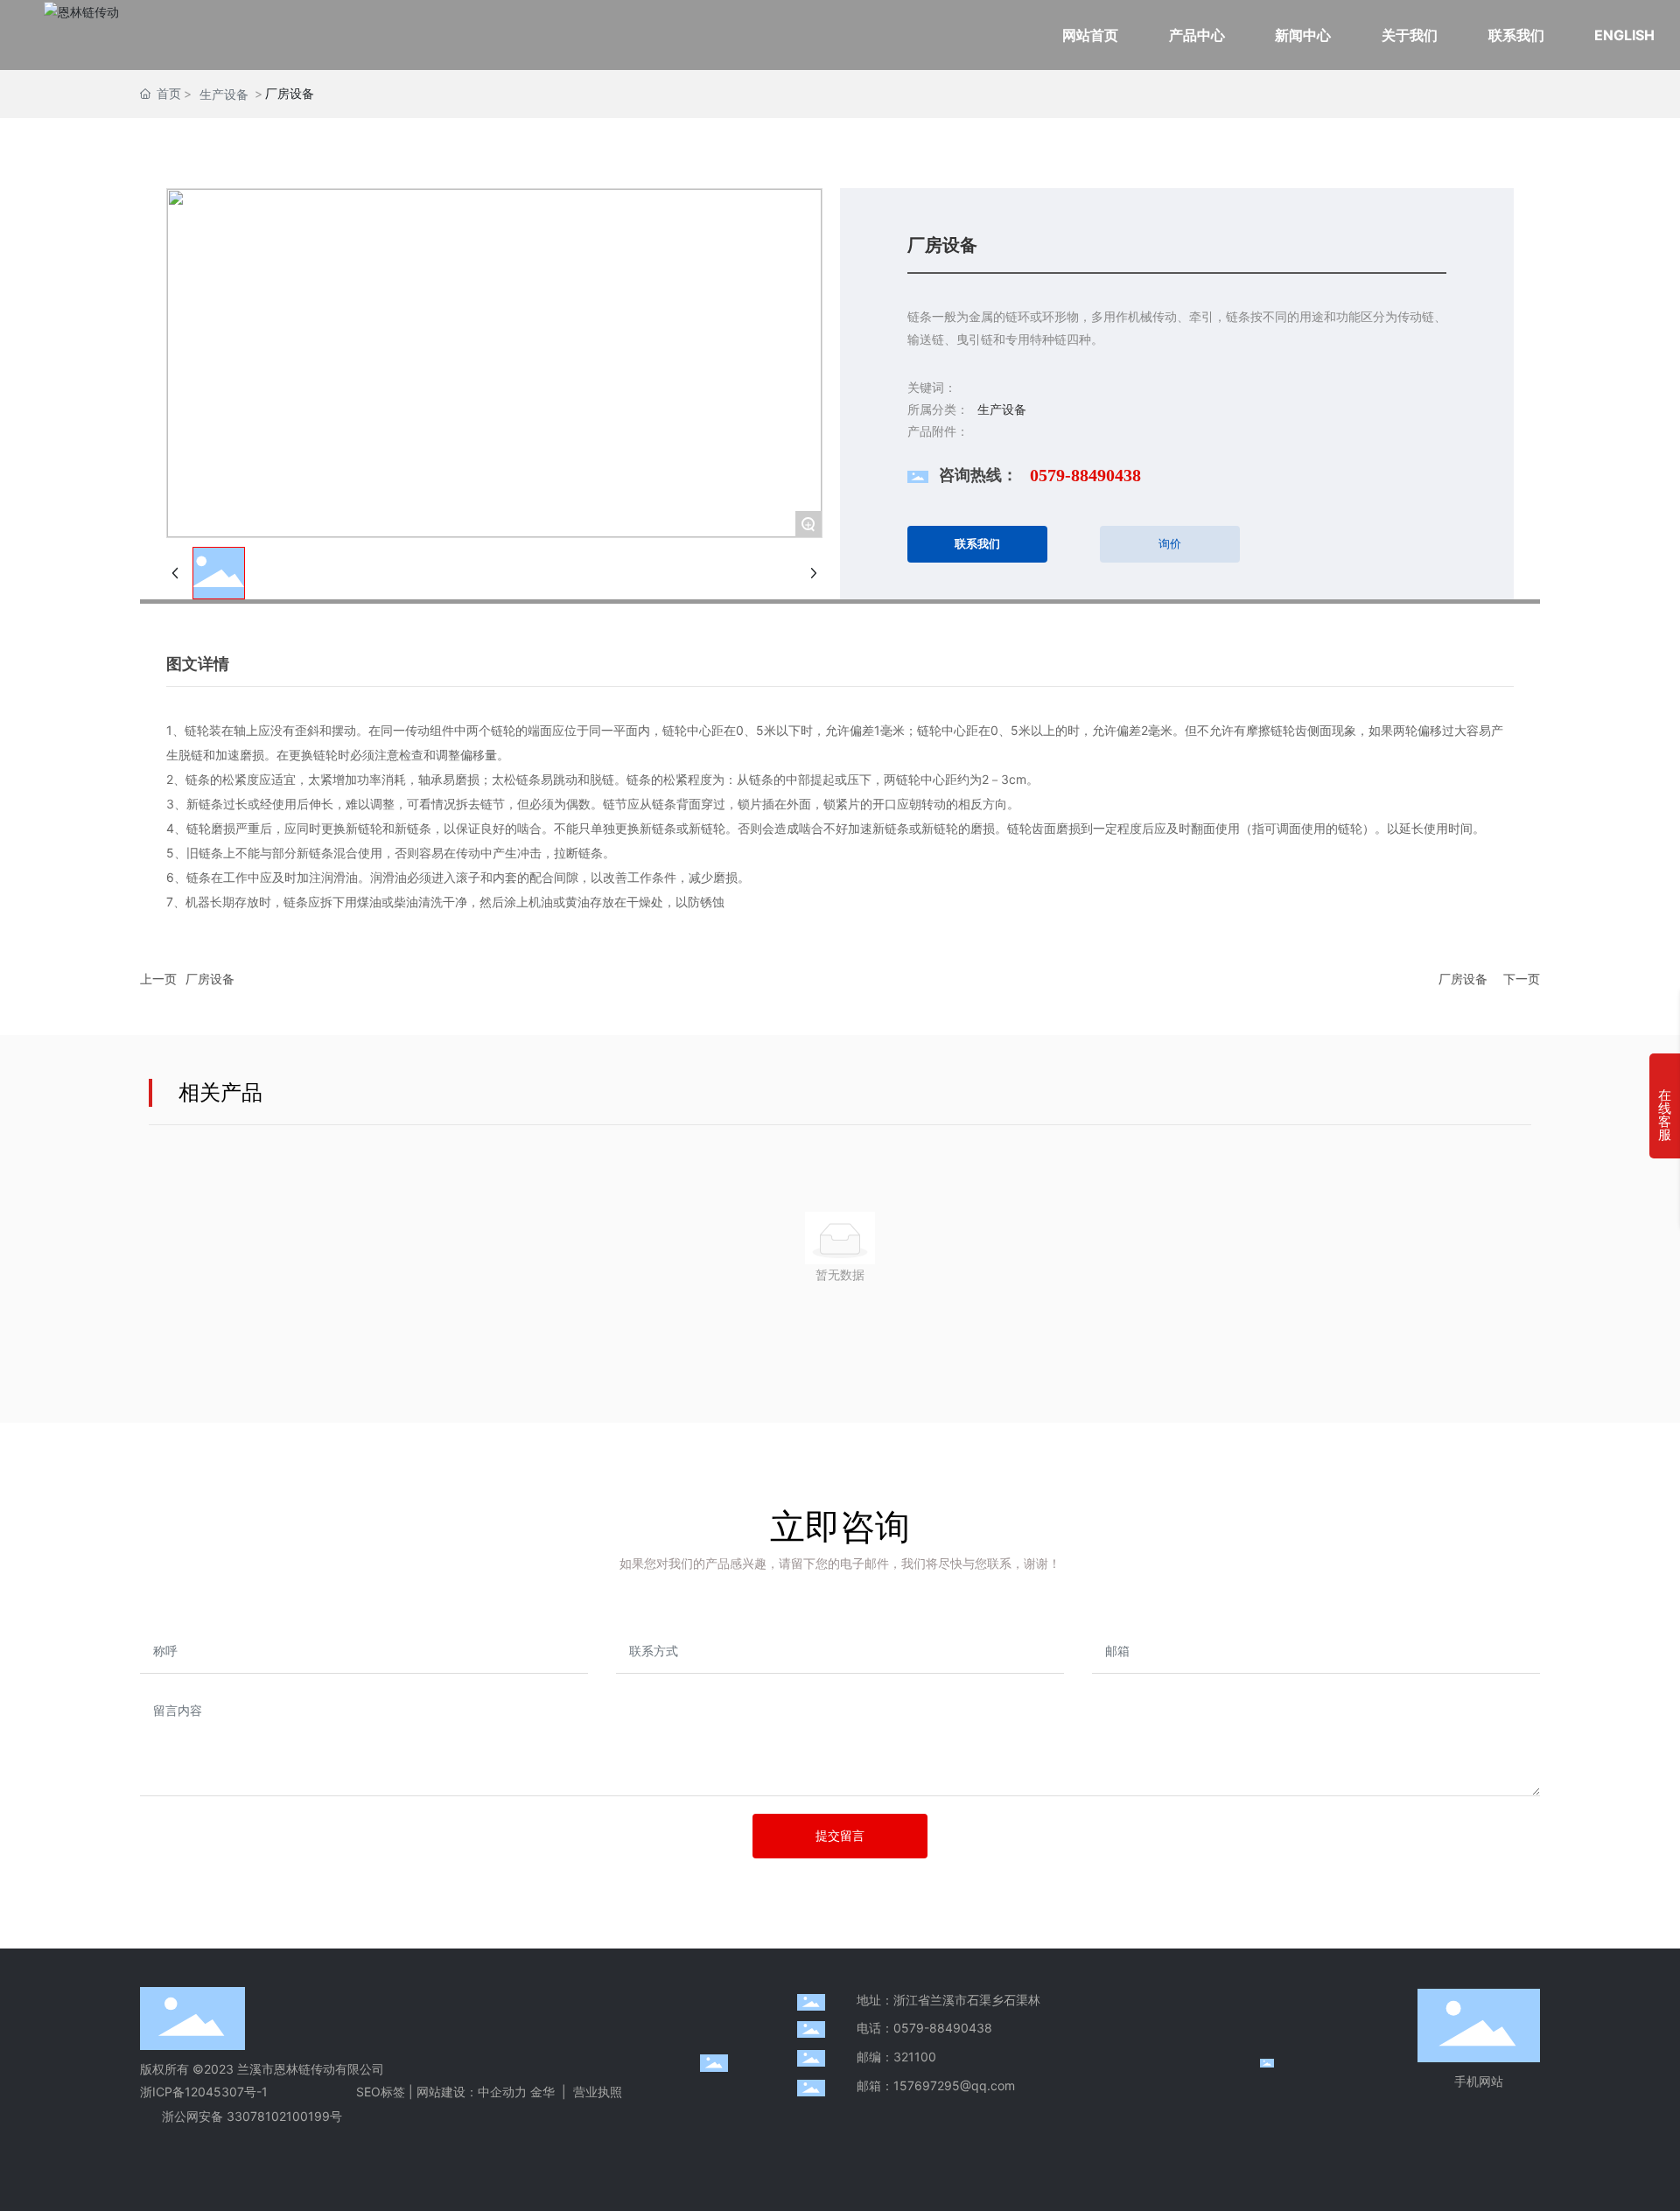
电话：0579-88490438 (924, 2028)
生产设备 (224, 94)
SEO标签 (381, 2092)
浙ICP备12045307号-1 (204, 2092)
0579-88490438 (1085, 475)
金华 (542, 2092)
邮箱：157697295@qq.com (936, 2085)
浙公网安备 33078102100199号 (252, 2116)
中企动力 (502, 2092)
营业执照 (598, 2092)
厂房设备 (210, 979)
